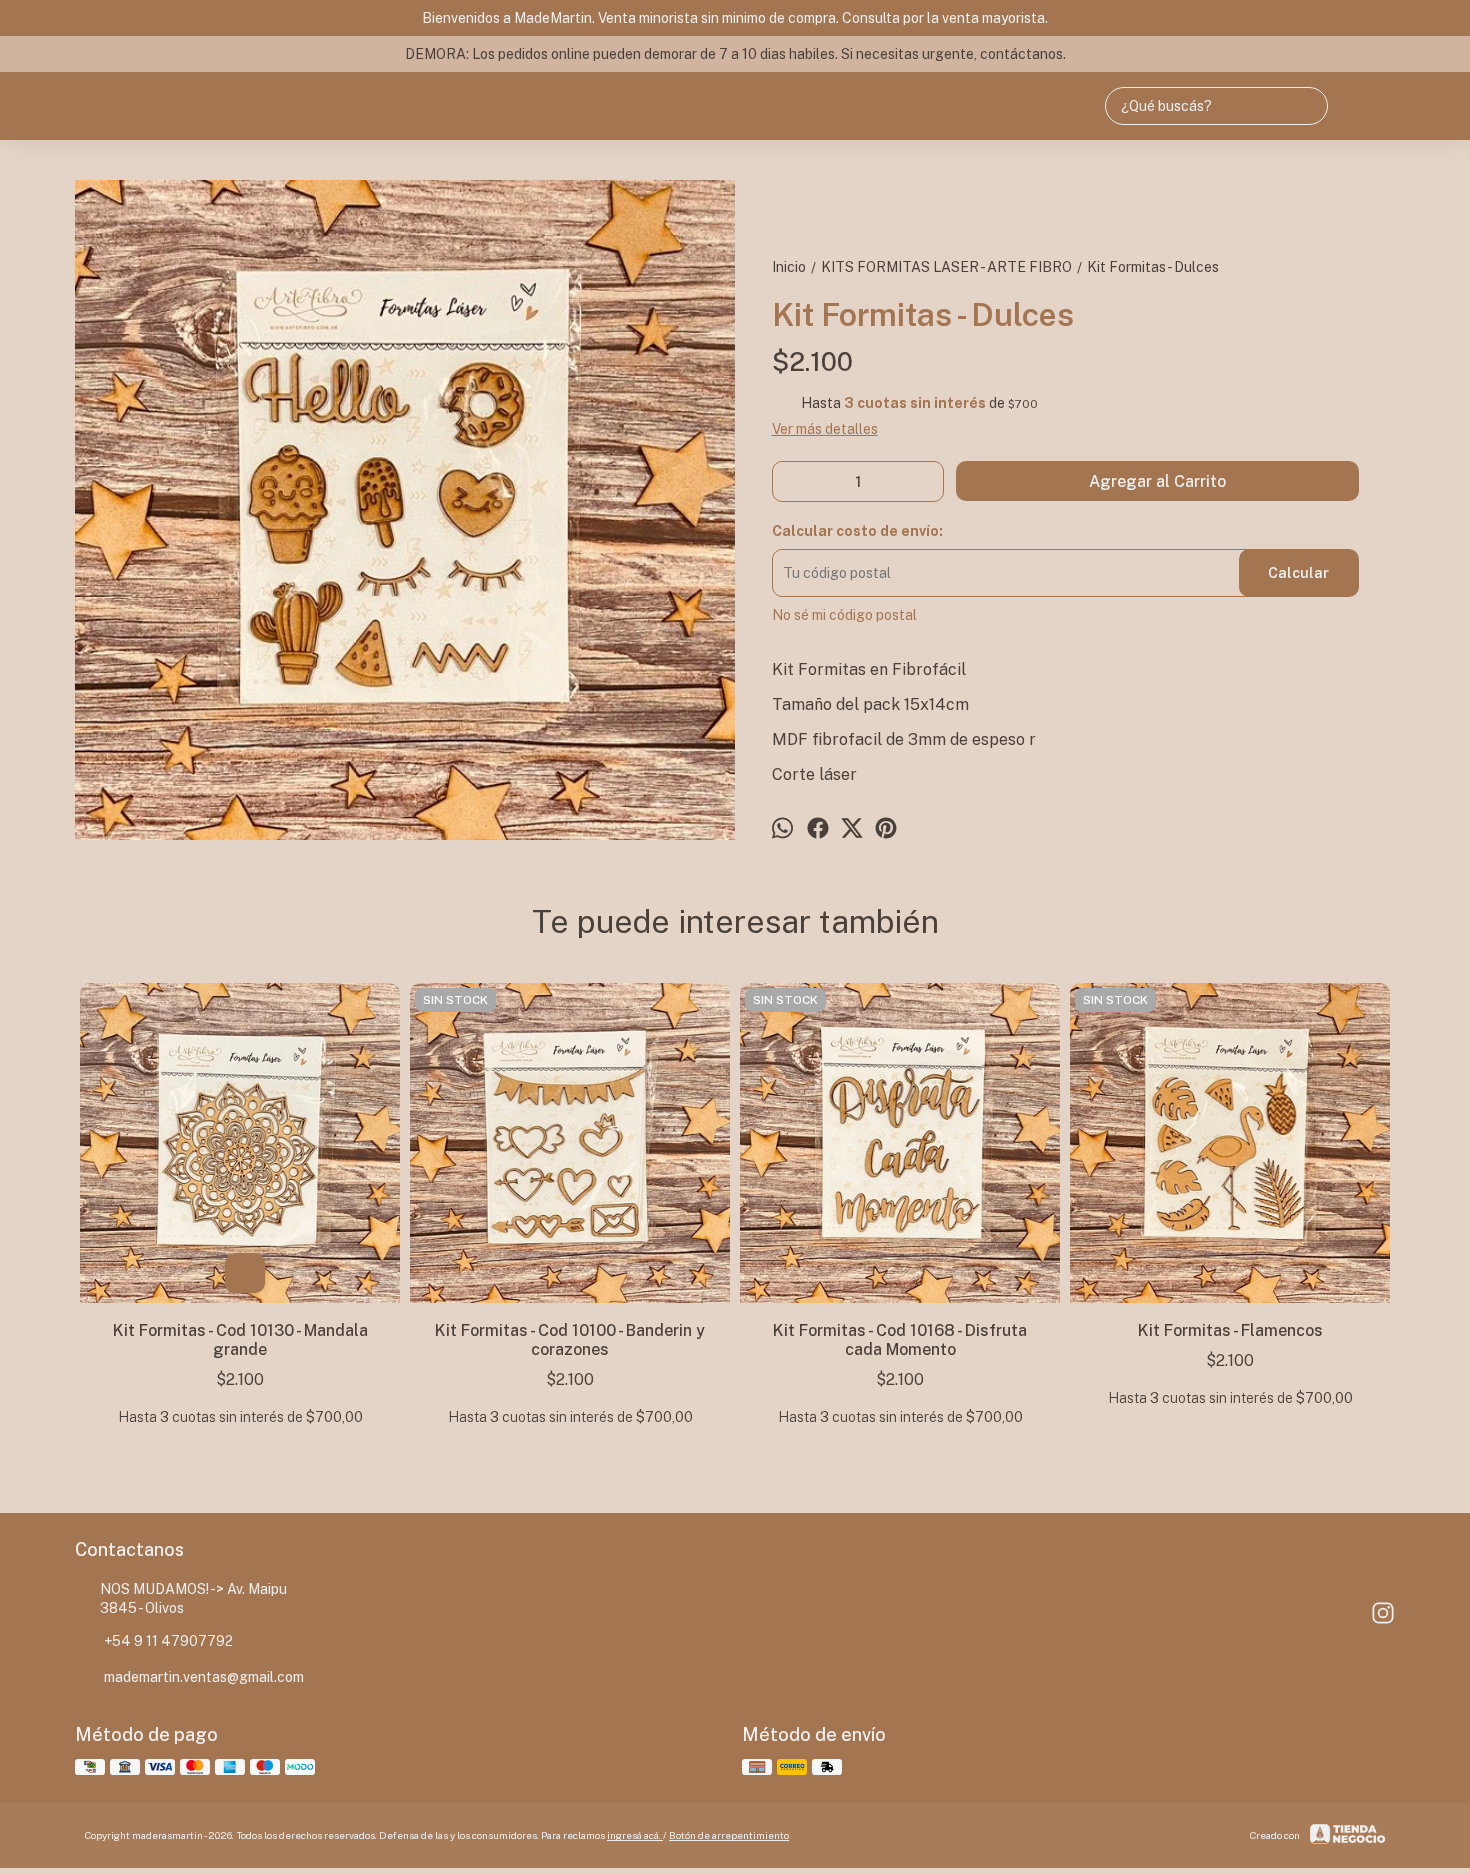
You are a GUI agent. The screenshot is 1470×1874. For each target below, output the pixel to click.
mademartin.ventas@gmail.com (204, 1677)
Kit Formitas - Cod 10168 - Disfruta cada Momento (900, 1340)
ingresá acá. (635, 1835)
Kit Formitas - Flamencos (1230, 1330)
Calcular (1298, 573)
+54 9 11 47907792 (168, 1641)
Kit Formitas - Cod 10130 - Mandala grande (240, 1340)
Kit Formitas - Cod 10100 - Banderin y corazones (570, 1340)
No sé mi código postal (844, 615)
